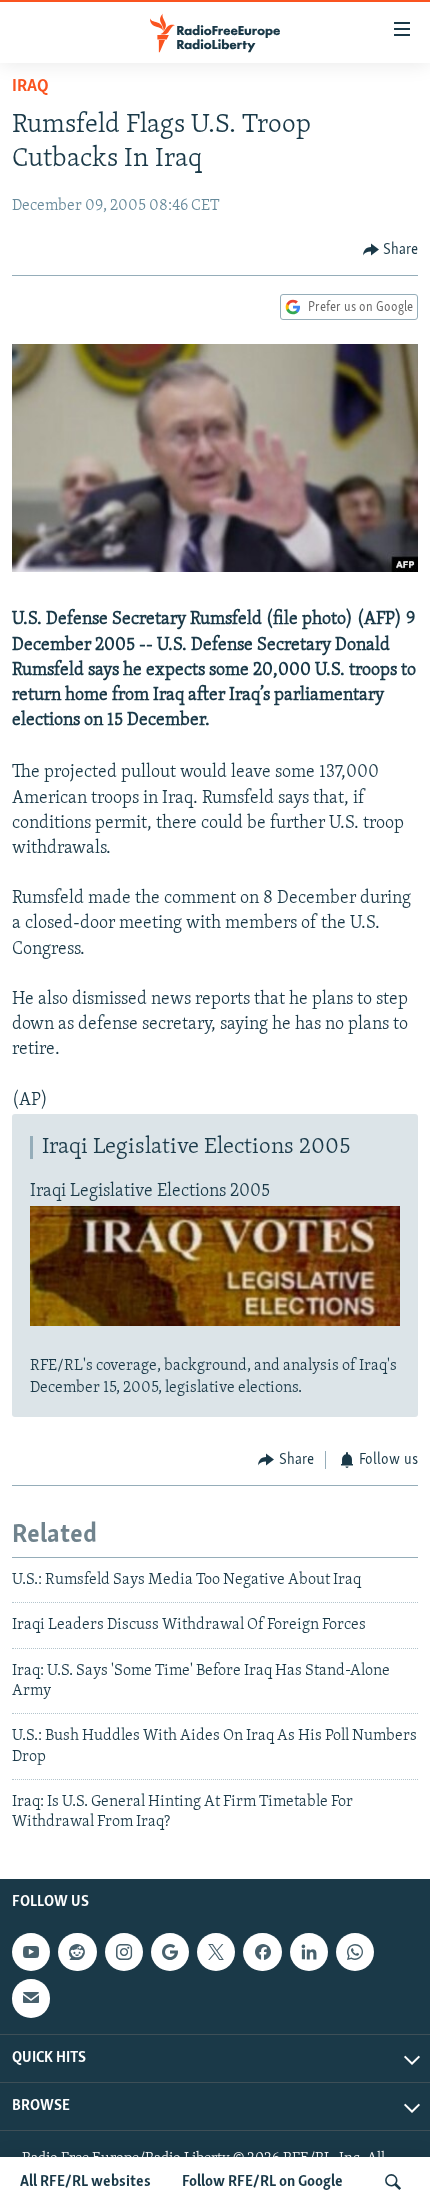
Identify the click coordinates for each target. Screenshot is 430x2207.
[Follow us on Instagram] (124, 1952)
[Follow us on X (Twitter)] (216, 1952)
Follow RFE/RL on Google (262, 2182)
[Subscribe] (31, 1998)
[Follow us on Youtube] (31, 1952)
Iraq (30, 87)
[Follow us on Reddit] (77, 1952)
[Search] (393, 2182)
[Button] (391, 250)
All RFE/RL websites (85, 2182)
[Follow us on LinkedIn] (309, 1952)
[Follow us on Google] (170, 1952)
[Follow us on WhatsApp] (355, 1952)
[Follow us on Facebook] (262, 1952)
